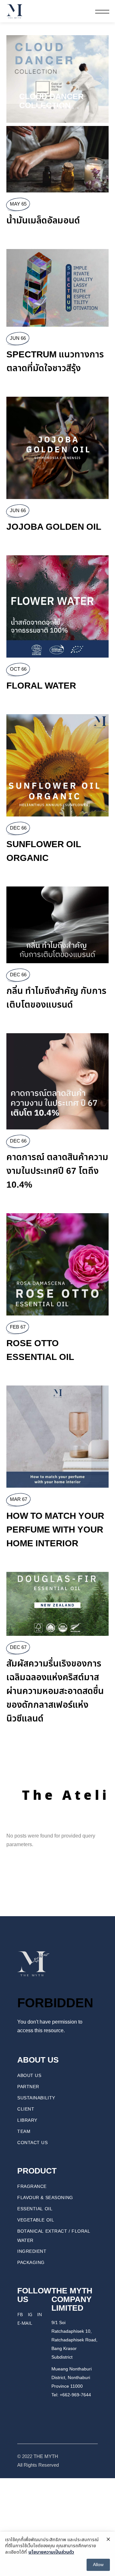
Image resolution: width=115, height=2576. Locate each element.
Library (27, 2120)
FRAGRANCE (32, 2186)
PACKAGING (31, 2263)
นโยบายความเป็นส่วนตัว (51, 2552)
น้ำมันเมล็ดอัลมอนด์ (43, 221)
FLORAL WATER (41, 686)
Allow (98, 2565)
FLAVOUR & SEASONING (45, 2198)
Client (26, 2109)
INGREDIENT (32, 2251)
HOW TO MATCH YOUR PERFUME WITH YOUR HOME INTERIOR (55, 1530)
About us (29, 2076)
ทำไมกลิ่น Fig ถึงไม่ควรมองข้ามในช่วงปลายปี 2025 (53, 97)
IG (30, 2314)
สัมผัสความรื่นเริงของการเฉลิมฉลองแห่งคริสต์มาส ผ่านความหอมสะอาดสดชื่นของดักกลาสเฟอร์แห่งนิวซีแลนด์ (55, 1691)
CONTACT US (33, 2143)
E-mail (25, 2323)
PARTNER (28, 2087)
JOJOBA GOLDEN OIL (54, 527)
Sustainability (36, 2098)
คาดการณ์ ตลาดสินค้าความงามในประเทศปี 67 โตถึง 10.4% (57, 1171)
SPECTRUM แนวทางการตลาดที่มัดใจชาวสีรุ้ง (55, 362)
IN (39, 2314)
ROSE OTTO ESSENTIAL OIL (40, 1350)
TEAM (24, 2131)
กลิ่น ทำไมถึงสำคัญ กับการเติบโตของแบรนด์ (56, 998)
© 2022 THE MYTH (38, 2457)
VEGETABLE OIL (36, 2220)
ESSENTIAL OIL (35, 2209)
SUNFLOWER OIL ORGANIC (44, 851)
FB (20, 2314)
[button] (14, 79)
